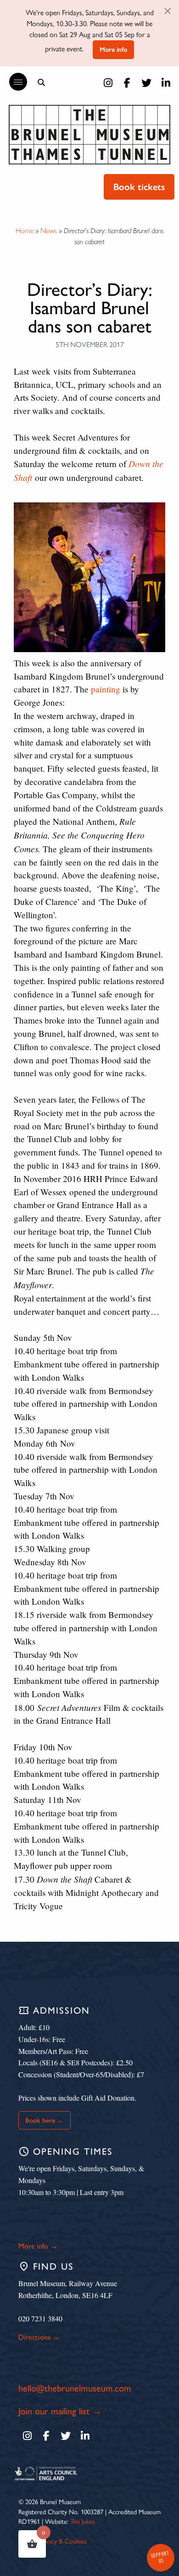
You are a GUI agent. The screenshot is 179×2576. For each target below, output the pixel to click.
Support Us (160, 2557)
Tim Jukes (82, 2522)
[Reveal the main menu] (14, 82)
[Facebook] (127, 83)
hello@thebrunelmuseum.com (75, 2388)
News (49, 231)
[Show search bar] (41, 82)
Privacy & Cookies (63, 2541)
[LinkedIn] (166, 83)
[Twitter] (146, 83)
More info (113, 49)
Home (25, 231)
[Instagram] (108, 83)
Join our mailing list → (60, 2411)
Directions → (39, 2337)
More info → (38, 2246)
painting (106, 689)
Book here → (44, 2120)
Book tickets (139, 187)
